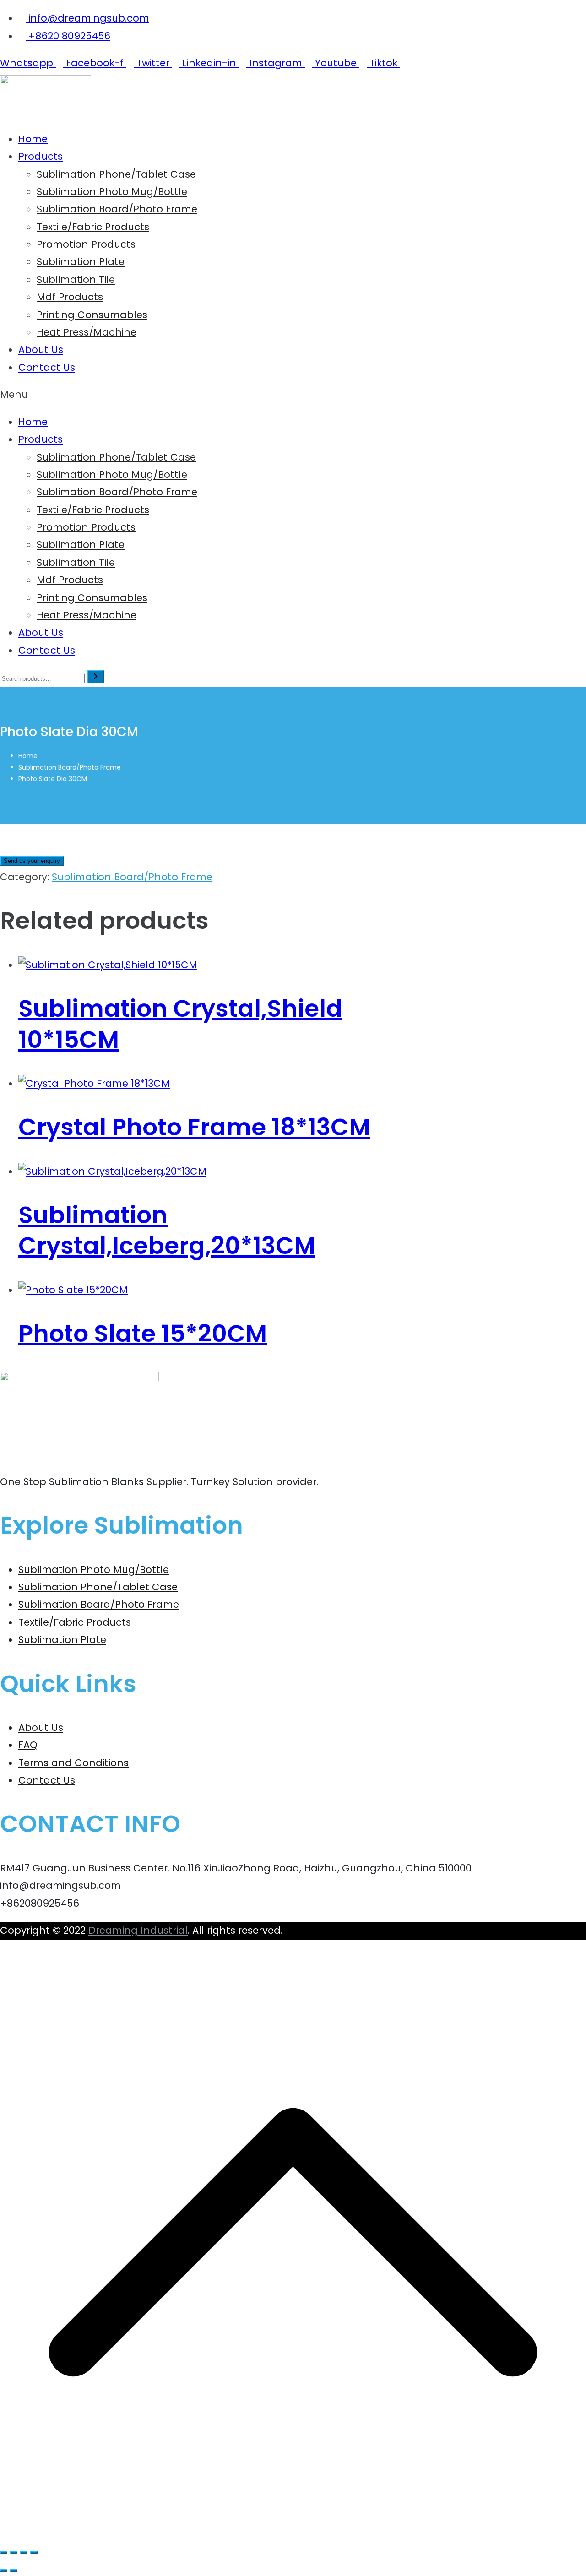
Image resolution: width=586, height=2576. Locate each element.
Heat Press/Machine (87, 332)
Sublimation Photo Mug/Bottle (112, 192)
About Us (41, 350)
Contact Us (47, 367)
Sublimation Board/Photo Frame (117, 209)
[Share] (24, 2553)
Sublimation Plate (81, 262)
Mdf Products (70, 297)
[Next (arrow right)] (14, 2571)
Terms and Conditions (73, 1763)
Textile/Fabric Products (93, 227)
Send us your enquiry (32, 861)
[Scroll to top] (293, 2532)
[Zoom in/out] (4, 2553)
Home (33, 139)
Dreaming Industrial (138, 1930)
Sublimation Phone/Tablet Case (116, 174)
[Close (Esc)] (34, 2553)
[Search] (96, 677)
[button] (293, 395)
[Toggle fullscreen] (14, 2553)
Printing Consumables (92, 315)
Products (41, 156)
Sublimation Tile (76, 279)
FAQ (28, 1745)
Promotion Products (86, 244)
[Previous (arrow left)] (4, 2571)
